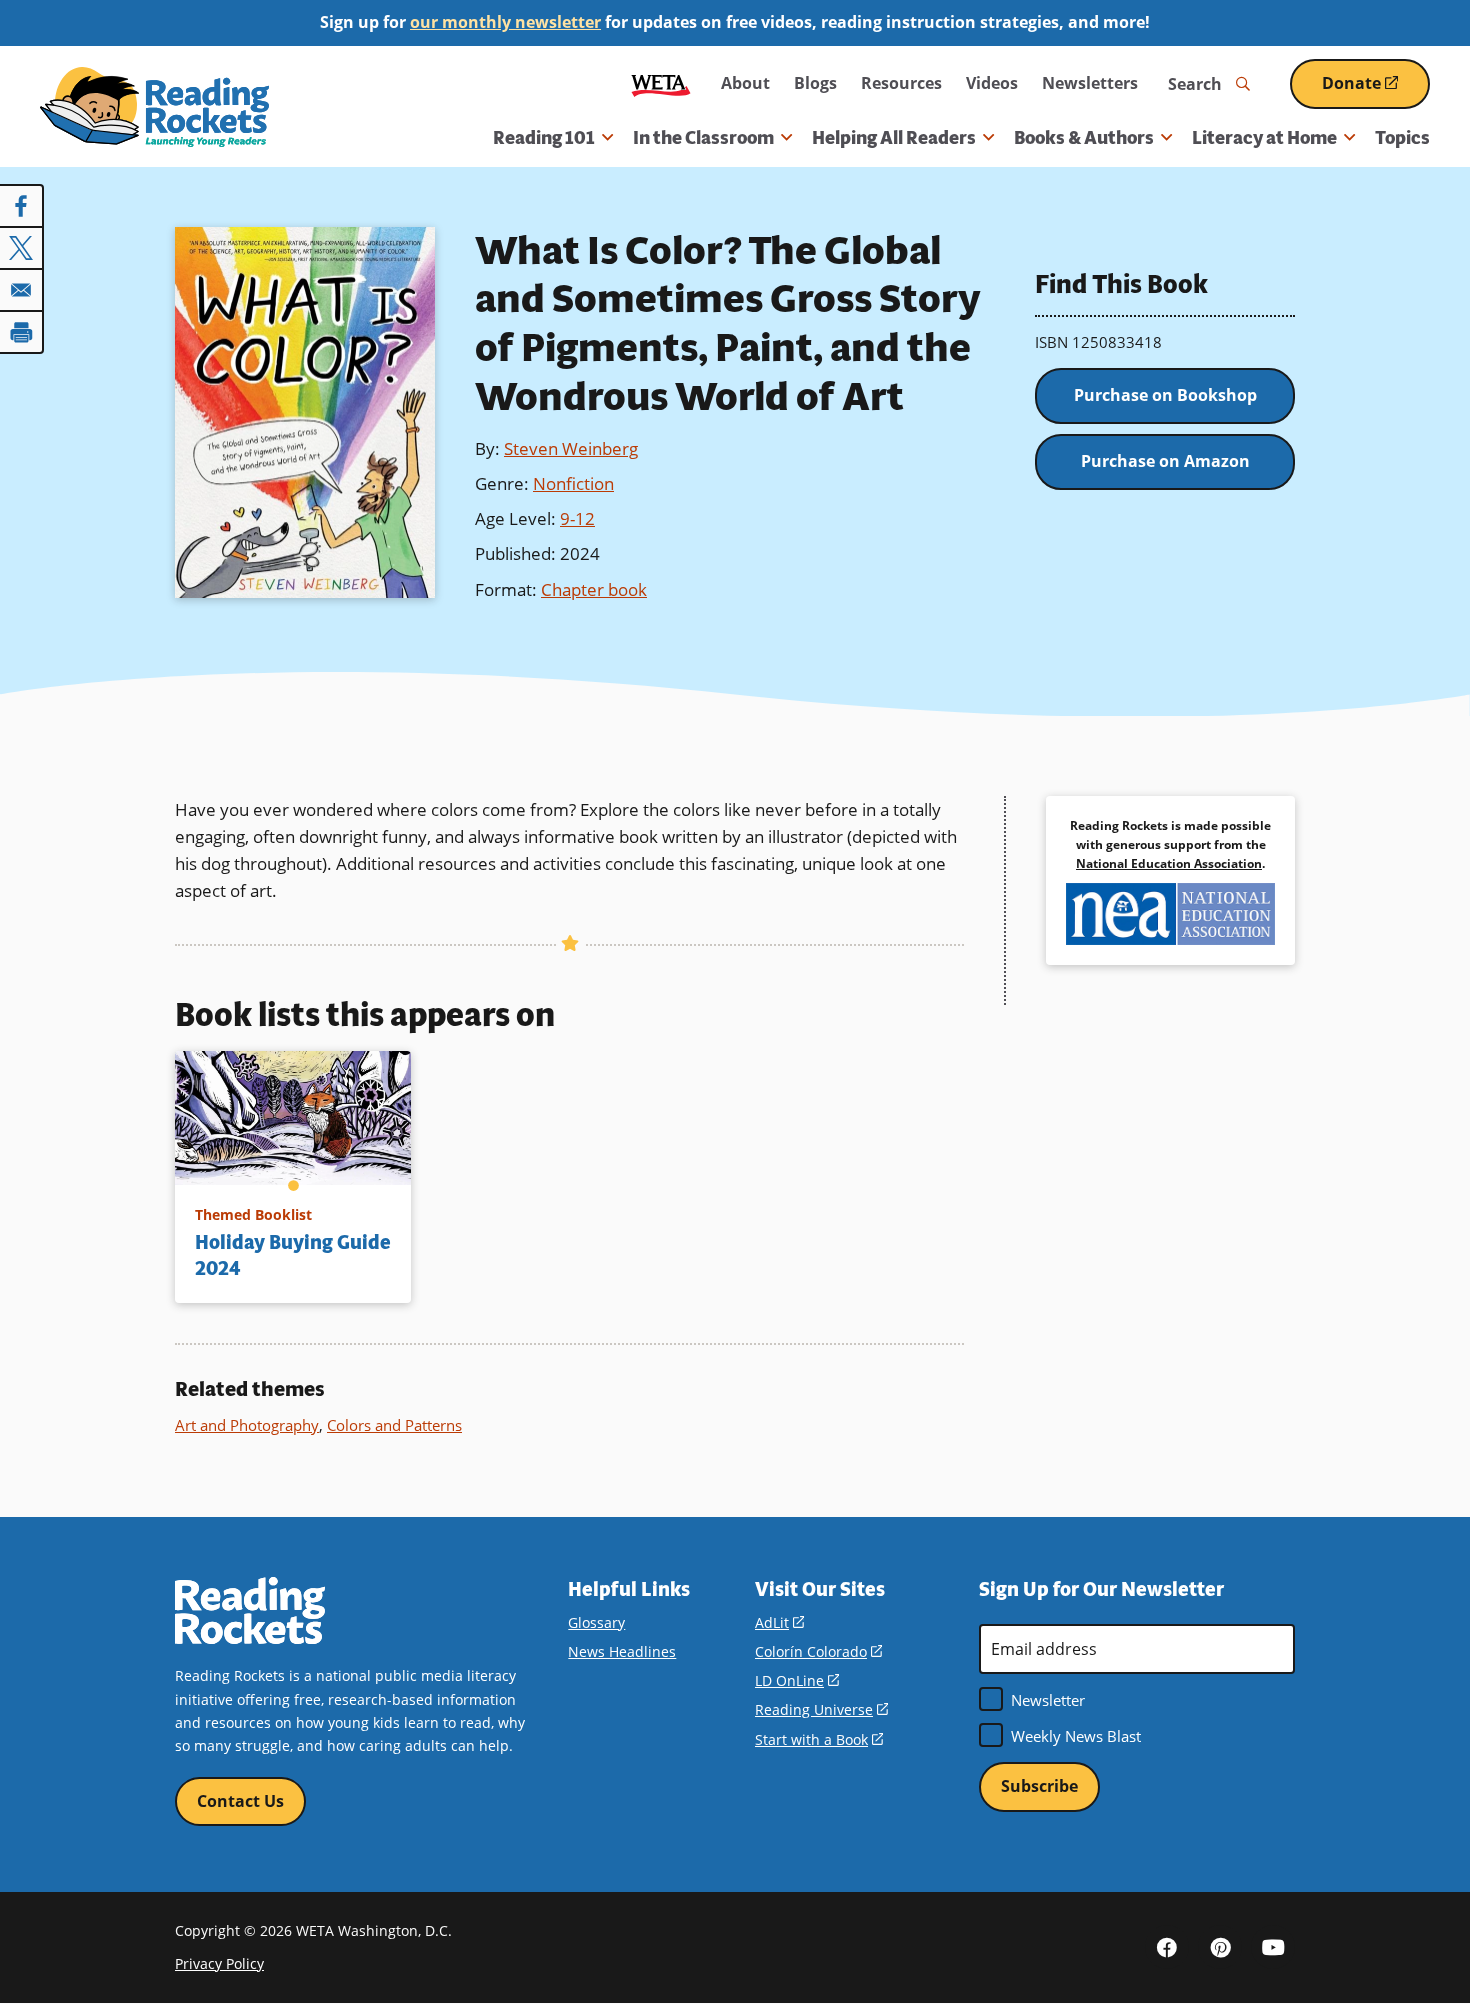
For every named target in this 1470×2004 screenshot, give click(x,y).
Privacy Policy (219, 1963)
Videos (992, 83)
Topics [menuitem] (1402, 138)
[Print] (22, 332)
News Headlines (622, 1651)
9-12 (577, 518)
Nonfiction (573, 483)
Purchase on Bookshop (1165, 395)
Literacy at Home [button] (1264, 138)
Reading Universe (821, 1709)
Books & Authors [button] (1084, 138)
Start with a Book (819, 1739)
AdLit (779, 1622)
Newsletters (1090, 83)
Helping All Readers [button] (894, 138)
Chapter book (594, 589)
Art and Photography (247, 1425)
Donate (1376, 90)
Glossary (596, 1622)
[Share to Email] (22, 290)
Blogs (815, 83)
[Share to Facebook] (22, 206)
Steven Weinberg (571, 448)
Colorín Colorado (818, 1651)
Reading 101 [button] (544, 138)
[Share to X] (22, 248)
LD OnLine (797, 1680)
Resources (901, 83)
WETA (661, 83)
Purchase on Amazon (1165, 461)
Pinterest (1220, 1947)
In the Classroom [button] (703, 138)
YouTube (1273, 1947)
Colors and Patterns (394, 1425)
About (745, 83)
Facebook (1167, 1947)
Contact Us (240, 1801)
